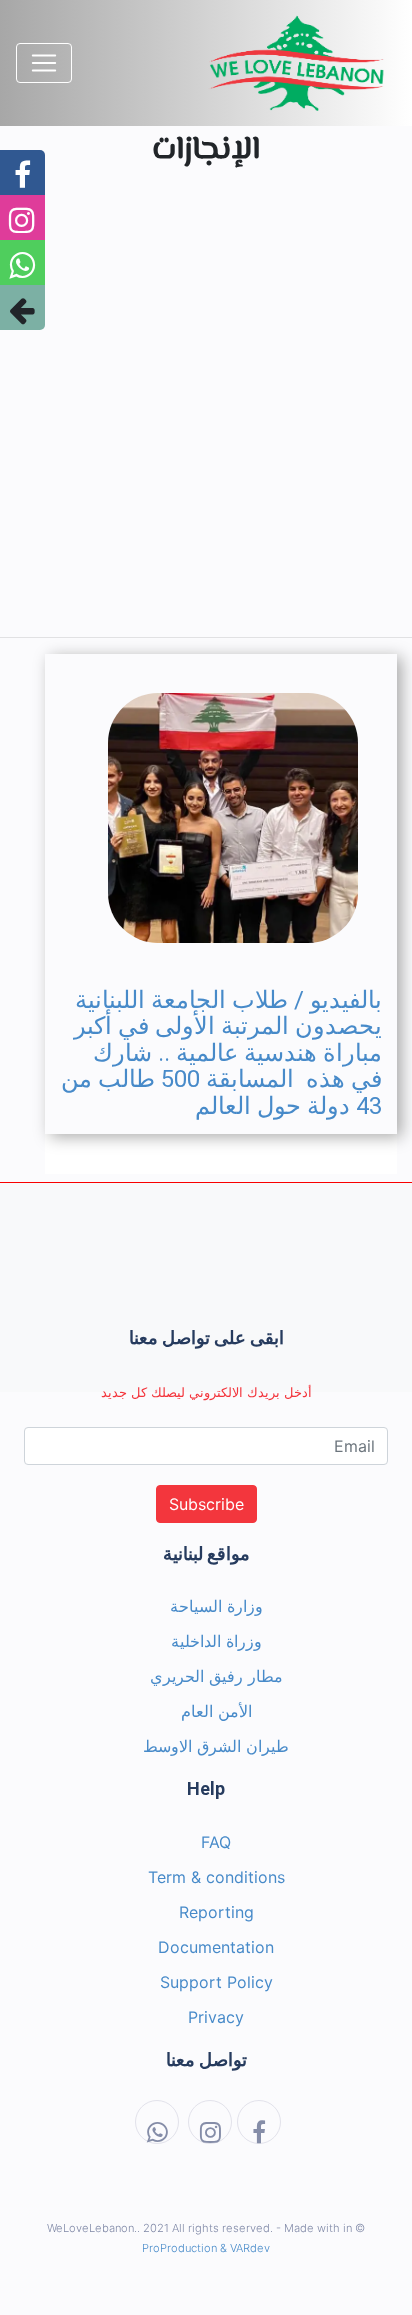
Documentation (216, 1947)
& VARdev (245, 2248)
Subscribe (206, 1504)
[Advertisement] (206, 415)
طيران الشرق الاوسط (216, 1746)
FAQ (216, 1842)
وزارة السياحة (216, 1606)
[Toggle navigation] (44, 63)
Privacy (216, 2017)
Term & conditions (216, 1877)
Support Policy (216, 1982)
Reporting (216, 1912)
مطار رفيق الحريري (216, 1676)
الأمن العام (216, 1711)
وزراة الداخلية (216, 1641)
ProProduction (179, 2248)
